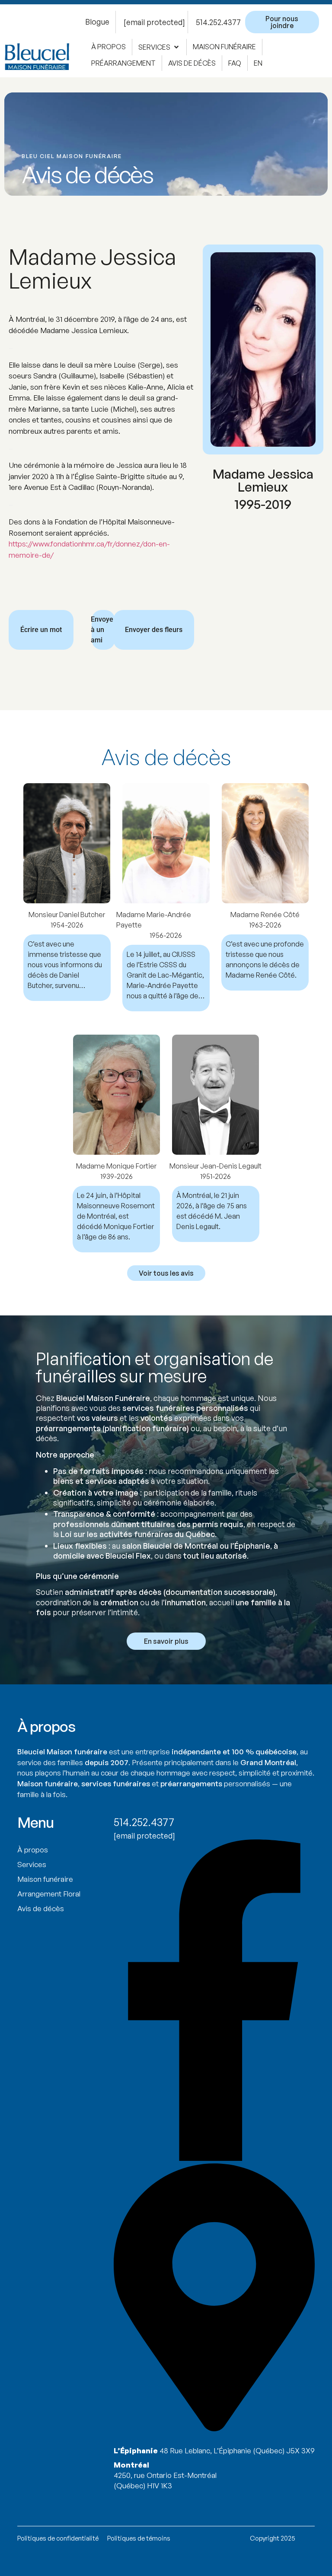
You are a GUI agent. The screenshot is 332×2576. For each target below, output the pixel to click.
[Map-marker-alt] (214, 2429)
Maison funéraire (45, 1879)
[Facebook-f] (214, 2158)
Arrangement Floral (49, 1894)
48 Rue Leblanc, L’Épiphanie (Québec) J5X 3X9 (237, 2451)
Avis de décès (41, 1908)
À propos (33, 1850)
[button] (159, 47)
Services (32, 1864)
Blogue (97, 22)
